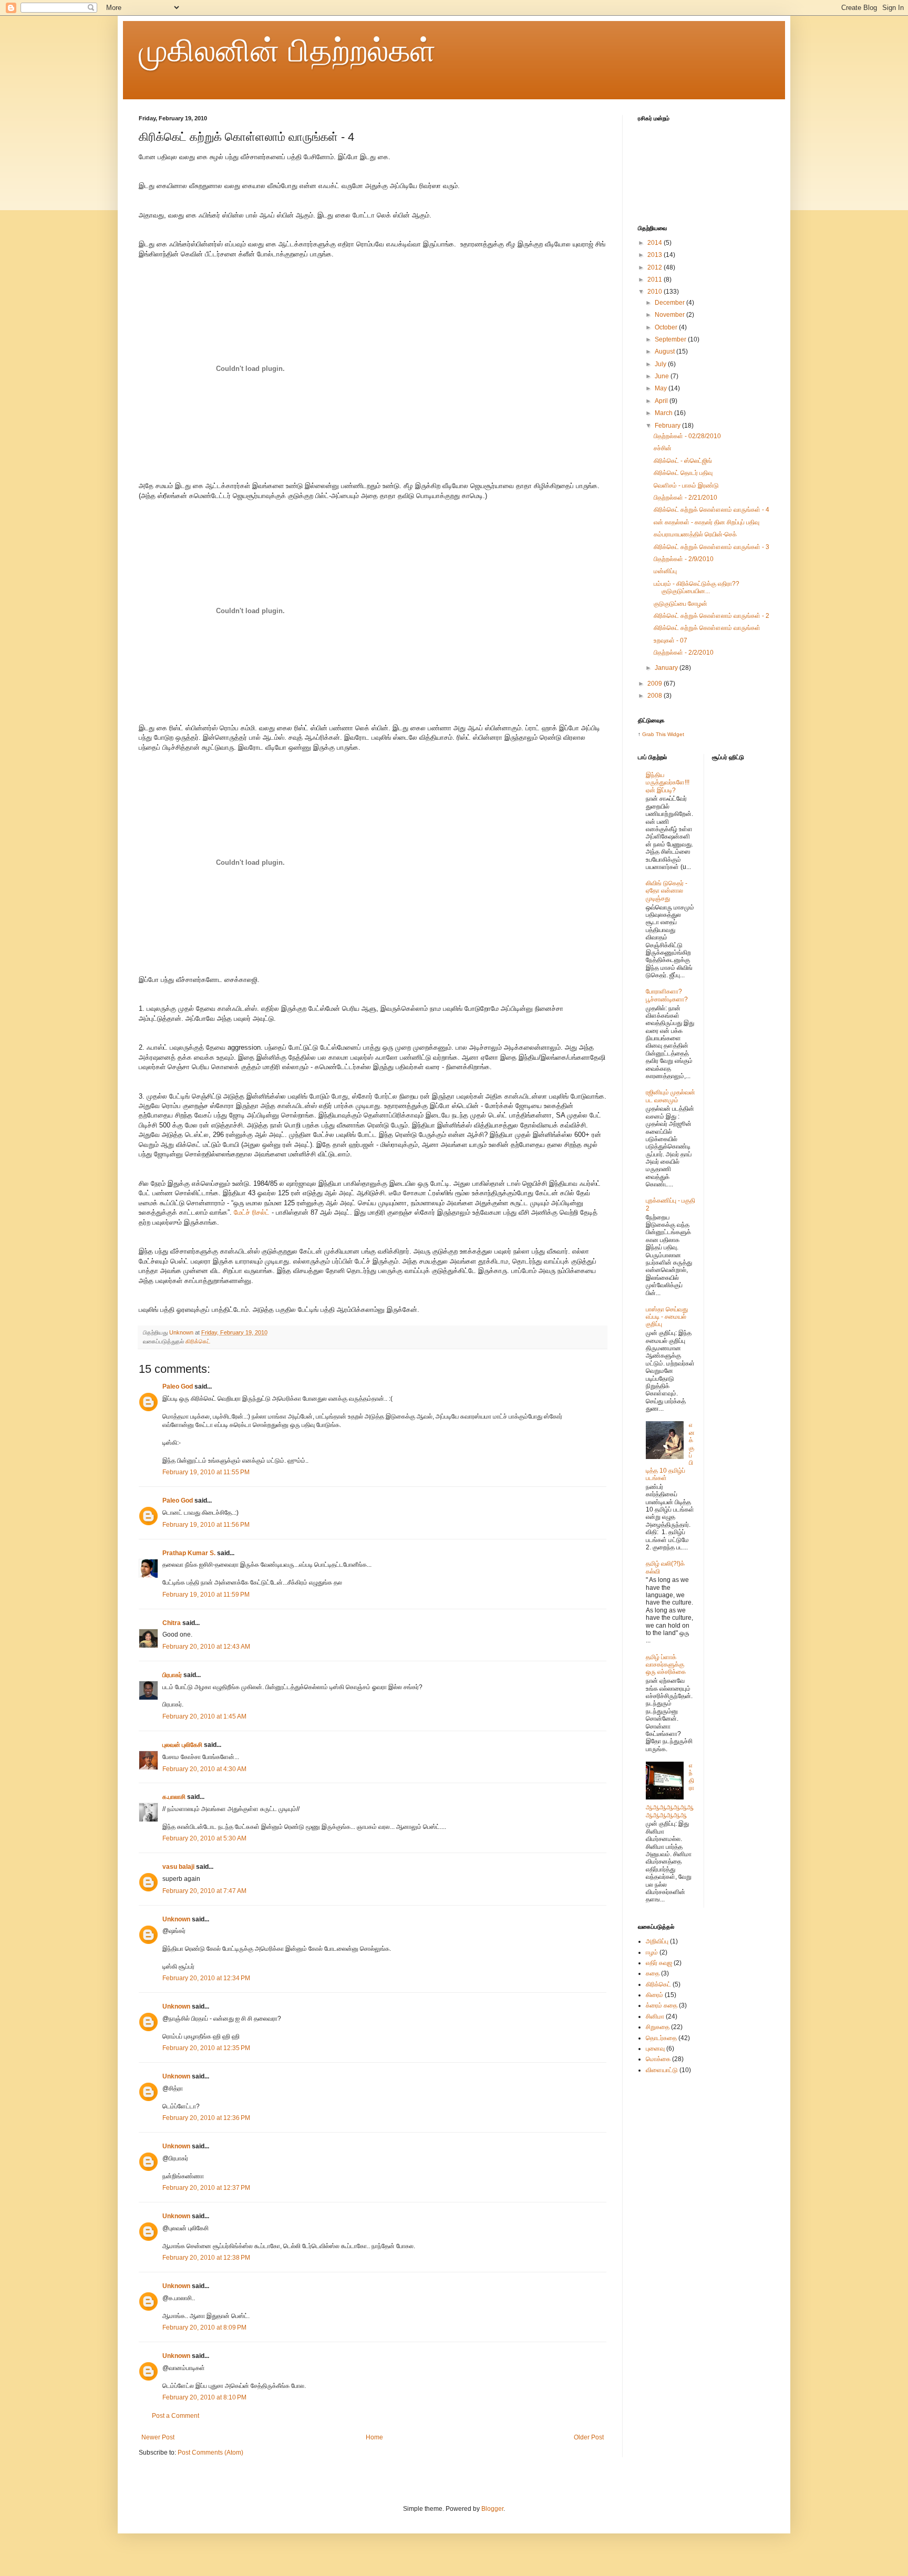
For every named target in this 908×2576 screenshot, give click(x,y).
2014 (656, 243)
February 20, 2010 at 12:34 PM (206, 1978)
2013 (656, 255)
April (662, 401)
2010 (656, 292)
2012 (656, 267)
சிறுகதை (658, 2027)
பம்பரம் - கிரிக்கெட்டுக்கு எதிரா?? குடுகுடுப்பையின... (697, 587)
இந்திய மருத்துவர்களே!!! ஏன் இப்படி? (668, 783)
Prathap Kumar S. (189, 1553)
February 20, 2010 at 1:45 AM (204, 1716)
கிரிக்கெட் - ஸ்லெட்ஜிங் (683, 461)
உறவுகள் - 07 (670, 640)
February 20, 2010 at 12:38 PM (206, 2258)
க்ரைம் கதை (662, 2005)
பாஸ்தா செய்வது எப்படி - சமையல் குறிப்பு (667, 1317)
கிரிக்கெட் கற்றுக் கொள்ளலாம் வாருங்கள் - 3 (711, 547)
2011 (656, 280)
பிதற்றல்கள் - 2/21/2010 (685, 498)
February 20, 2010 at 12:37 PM (206, 2188)
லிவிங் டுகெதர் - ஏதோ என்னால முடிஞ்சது (667, 891)
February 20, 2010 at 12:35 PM (206, 2048)
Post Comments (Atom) (210, 2453)
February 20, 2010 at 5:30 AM (204, 1838)
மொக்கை (658, 2059)
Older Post (589, 2437)
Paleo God (178, 1387)
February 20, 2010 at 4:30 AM (204, 1769)
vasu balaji (178, 1867)
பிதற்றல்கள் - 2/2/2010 (684, 653)
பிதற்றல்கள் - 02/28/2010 (687, 436)
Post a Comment (176, 2416)
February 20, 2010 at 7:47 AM (204, 1891)
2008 (656, 696)
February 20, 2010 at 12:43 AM (206, 1647)
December (670, 303)
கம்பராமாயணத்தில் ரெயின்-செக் (695, 534)
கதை (653, 1973)
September (671, 339)
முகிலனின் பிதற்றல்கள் (287, 51)
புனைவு (655, 2049)
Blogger (492, 2509)
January (667, 668)
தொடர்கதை (661, 2038)
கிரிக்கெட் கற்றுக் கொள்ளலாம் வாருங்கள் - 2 (711, 616)
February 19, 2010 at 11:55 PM (206, 1472)
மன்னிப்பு (665, 571)
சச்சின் (663, 448)
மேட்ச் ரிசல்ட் (252, 1212)
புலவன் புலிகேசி (182, 1745)
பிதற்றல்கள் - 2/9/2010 (684, 559)
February (668, 426)
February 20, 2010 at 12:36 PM (206, 2118)
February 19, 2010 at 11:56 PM (206, 1525)
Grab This (655, 734)
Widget (676, 734)
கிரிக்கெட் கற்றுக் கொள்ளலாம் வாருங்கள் (707, 628)
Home (374, 2437)
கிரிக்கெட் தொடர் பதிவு (683, 473)
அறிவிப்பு (657, 1941)
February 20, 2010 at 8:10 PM (204, 2397)
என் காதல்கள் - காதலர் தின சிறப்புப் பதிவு (706, 522)
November (670, 315)
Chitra (172, 1623)
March (664, 413)
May (662, 388)
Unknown (176, 1919)
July (661, 364)
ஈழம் (652, 1952)
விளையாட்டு (662, 2070)
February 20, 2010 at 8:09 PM (204, 2327)
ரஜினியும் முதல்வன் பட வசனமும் (670, 1096)
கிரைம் (654, 1995)
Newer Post (158, 2437)
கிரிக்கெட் (198, 1341)
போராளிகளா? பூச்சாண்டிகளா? (667, 995)
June (663, 376)
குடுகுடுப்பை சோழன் (680, 604)
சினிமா (655, 2016)
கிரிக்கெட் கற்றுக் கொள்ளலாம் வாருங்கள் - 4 (711, 510)
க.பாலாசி (174, 1797)
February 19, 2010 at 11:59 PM (206, 1595)
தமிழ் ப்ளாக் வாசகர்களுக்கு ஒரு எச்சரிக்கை (666, 1665)
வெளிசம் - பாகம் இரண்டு (686, 485)
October (667, 327)
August (665, 351)
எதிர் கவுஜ (659, 1963)
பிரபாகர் (172, 1675)
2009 (656, 684)
